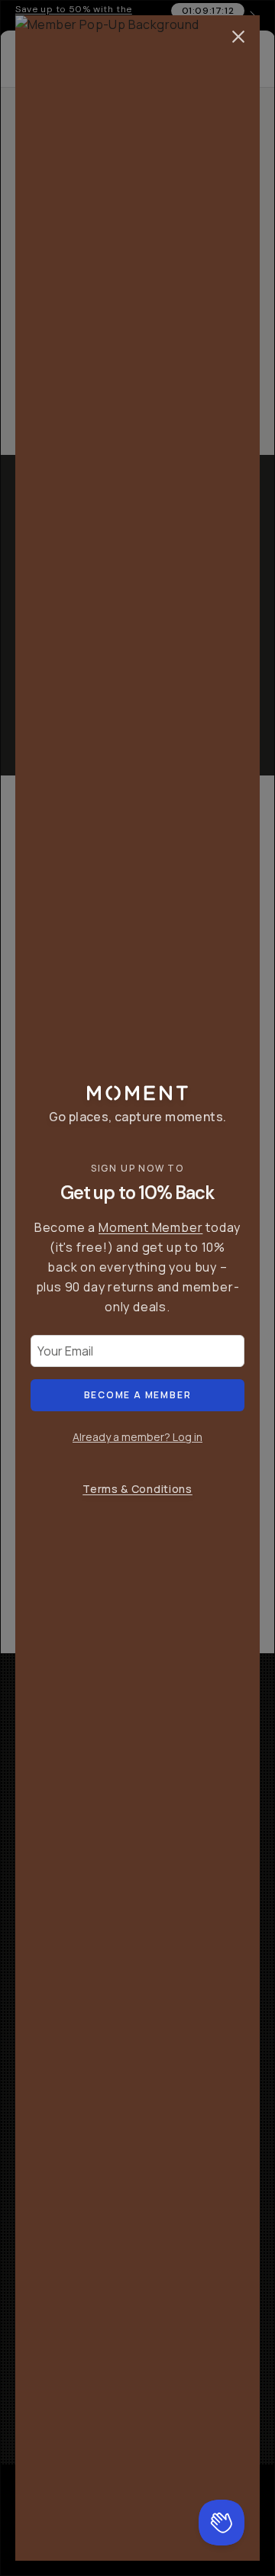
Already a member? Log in (137, 1437)
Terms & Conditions (137, 1489)
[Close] (238, 37)
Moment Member (150, 1227)
